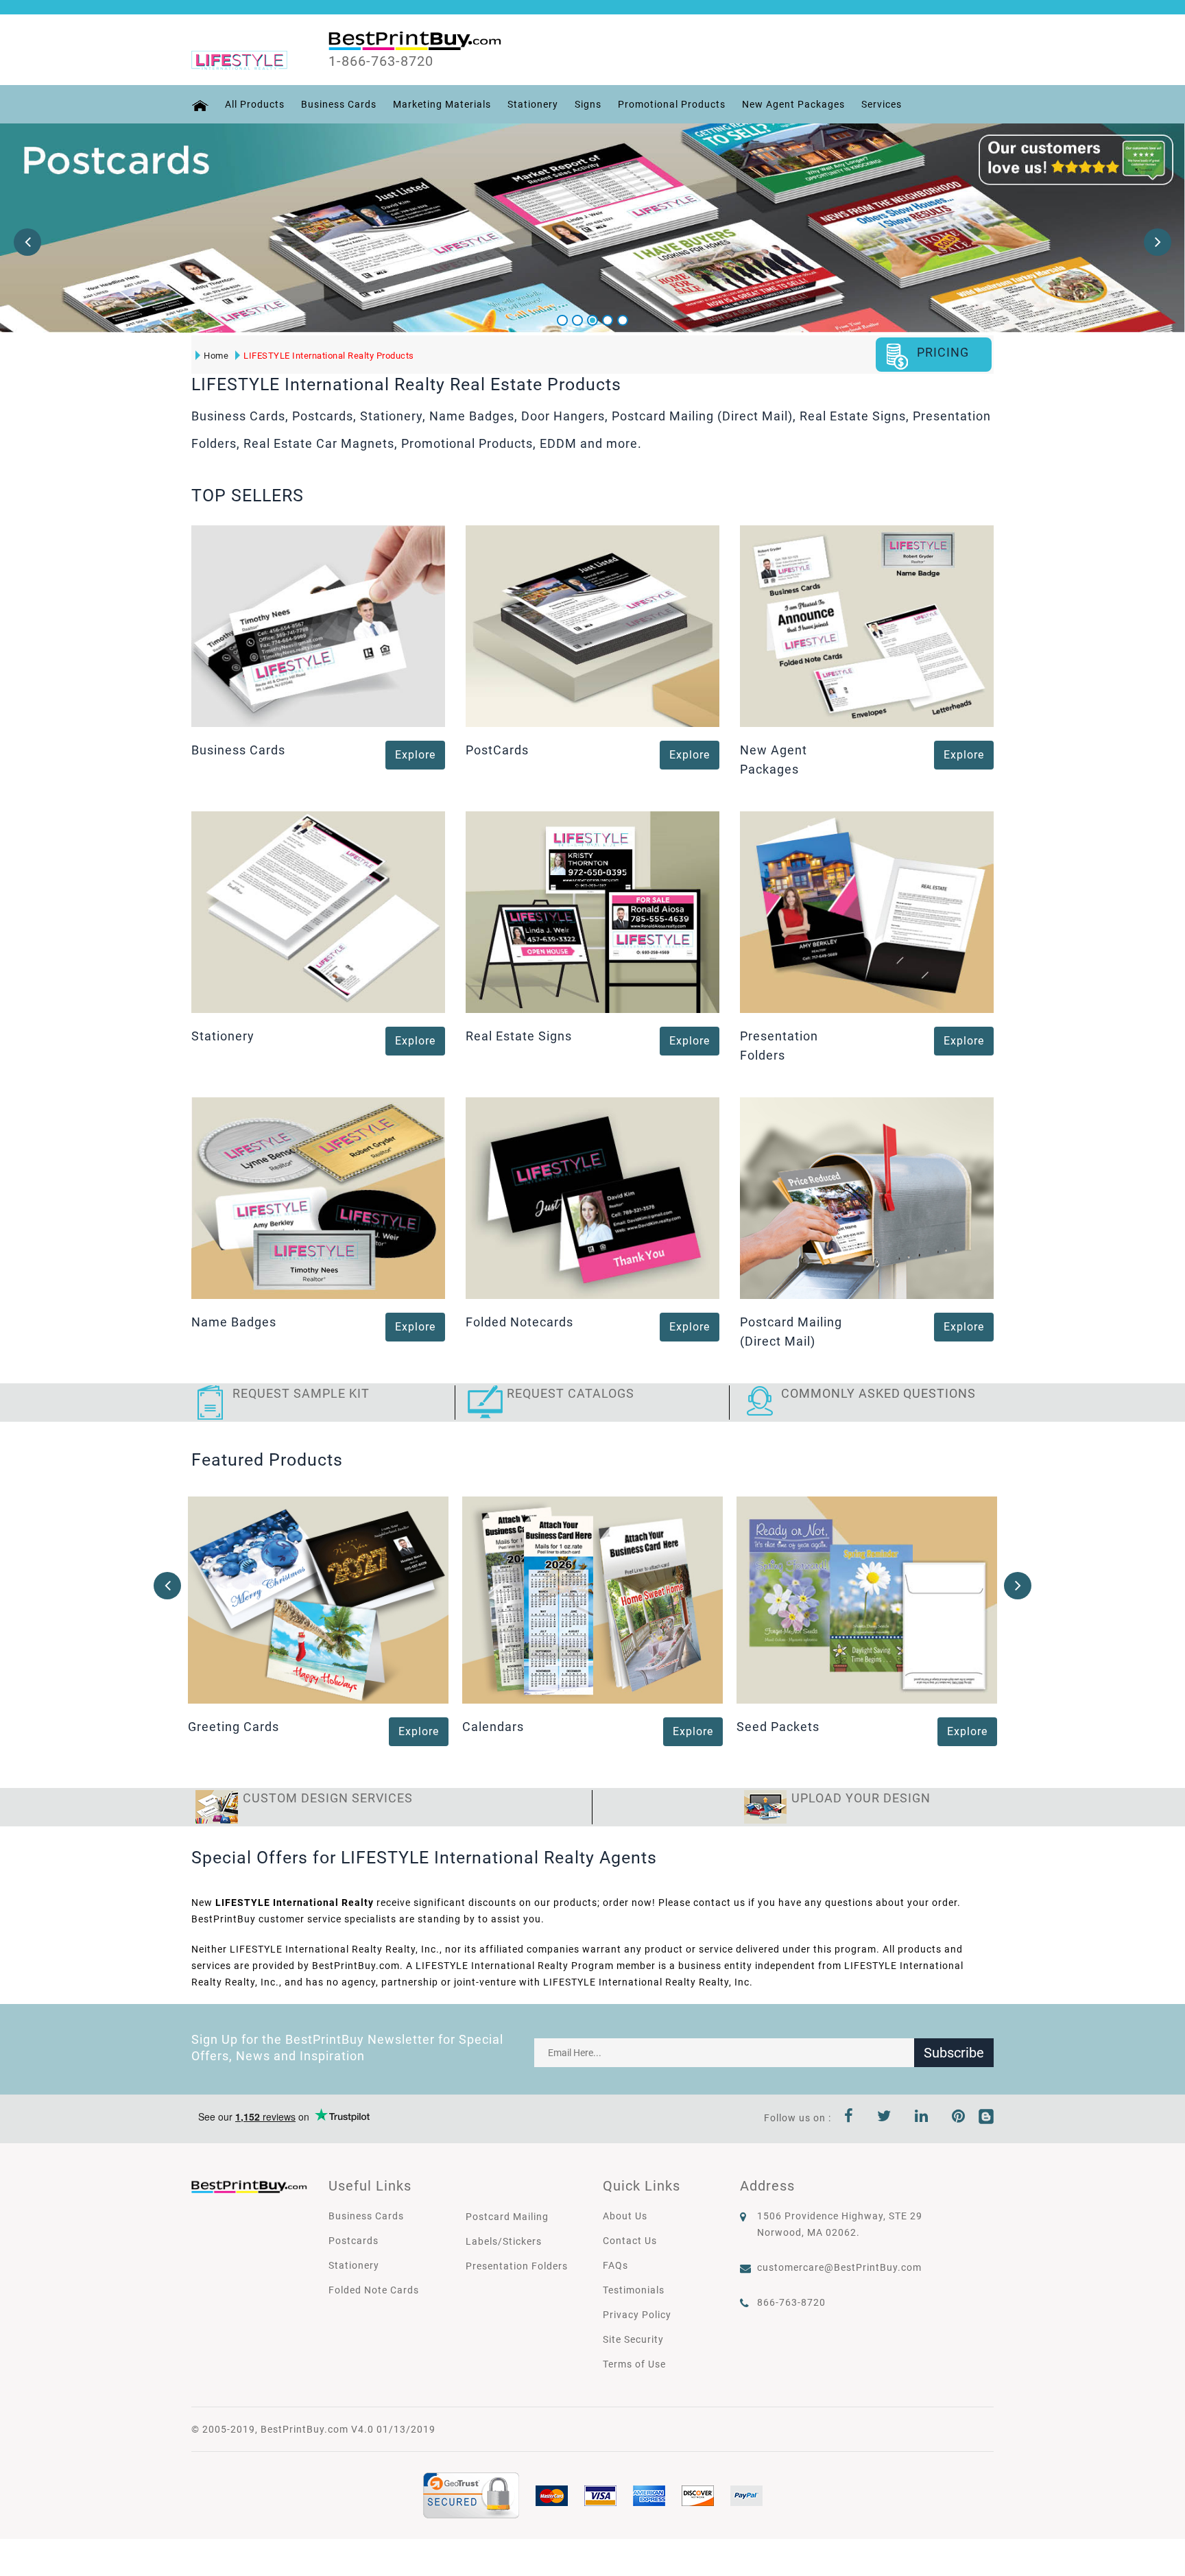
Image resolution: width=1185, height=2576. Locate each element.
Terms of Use (634, 2364)
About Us (625, 2216)
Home (216, 356)
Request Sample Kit (301, 1393)
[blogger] (986, 2118)
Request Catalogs (571, 1393)
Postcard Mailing (507, 2217)
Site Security (633, 2339)
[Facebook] (849, 2118)
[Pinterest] (959, 2118)
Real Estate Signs (519, 1036)
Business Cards (339, 104)
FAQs (615, 2265)
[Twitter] (884, 2118)
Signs (588, 104)
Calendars (493, 1727)
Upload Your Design (861, 1798)
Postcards (354, 2241)
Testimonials (634, 2290)
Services (882, 104)
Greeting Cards (234, 1727)
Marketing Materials (442, 104)
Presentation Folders (517, 2266)
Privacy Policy (637, 2315)
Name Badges (234, 1322)
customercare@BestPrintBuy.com (839, 2267)
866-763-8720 (791, 2302)
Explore (415, 755)
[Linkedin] (922, 2118)
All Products (255, 104)
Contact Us (630, 2241)
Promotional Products (672, 104)
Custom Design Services (328, 1798)
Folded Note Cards (374, 2290)
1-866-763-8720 (381, 61)
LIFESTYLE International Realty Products (329, 356)
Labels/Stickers (504, 2241)
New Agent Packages (793, 104)
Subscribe (954, 2053)
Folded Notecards (519, 1322)
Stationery (533, 104)
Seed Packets (778, 1727)
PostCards (497, 750)
